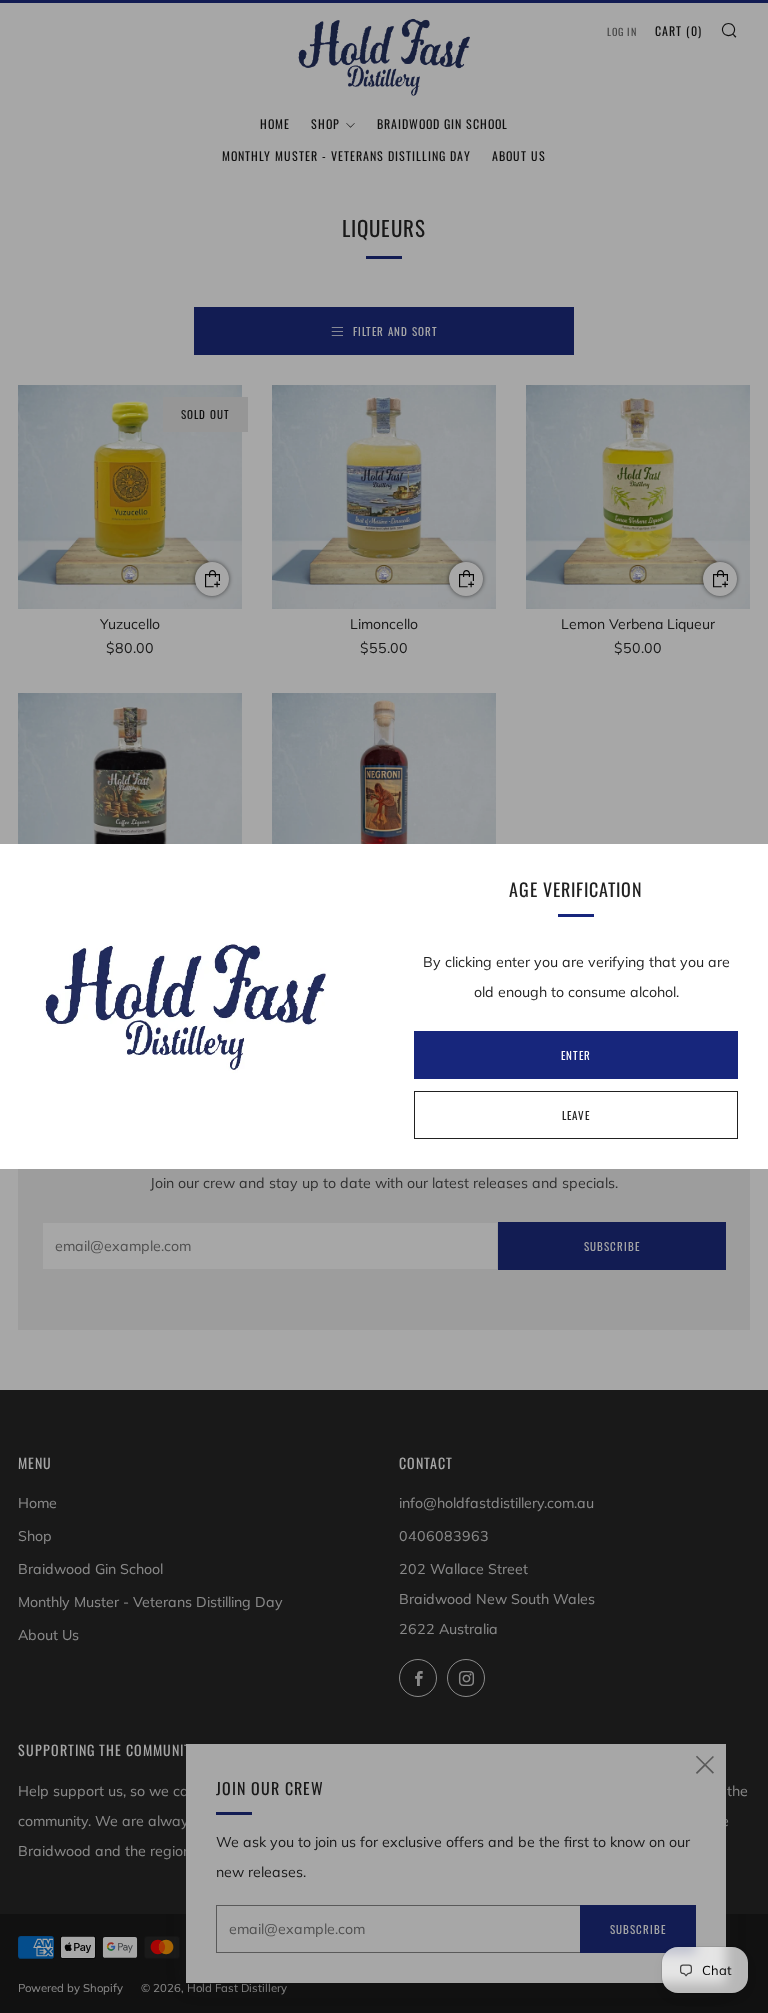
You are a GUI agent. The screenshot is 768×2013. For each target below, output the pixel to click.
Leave (576, 1115)
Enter (576, 1055)
